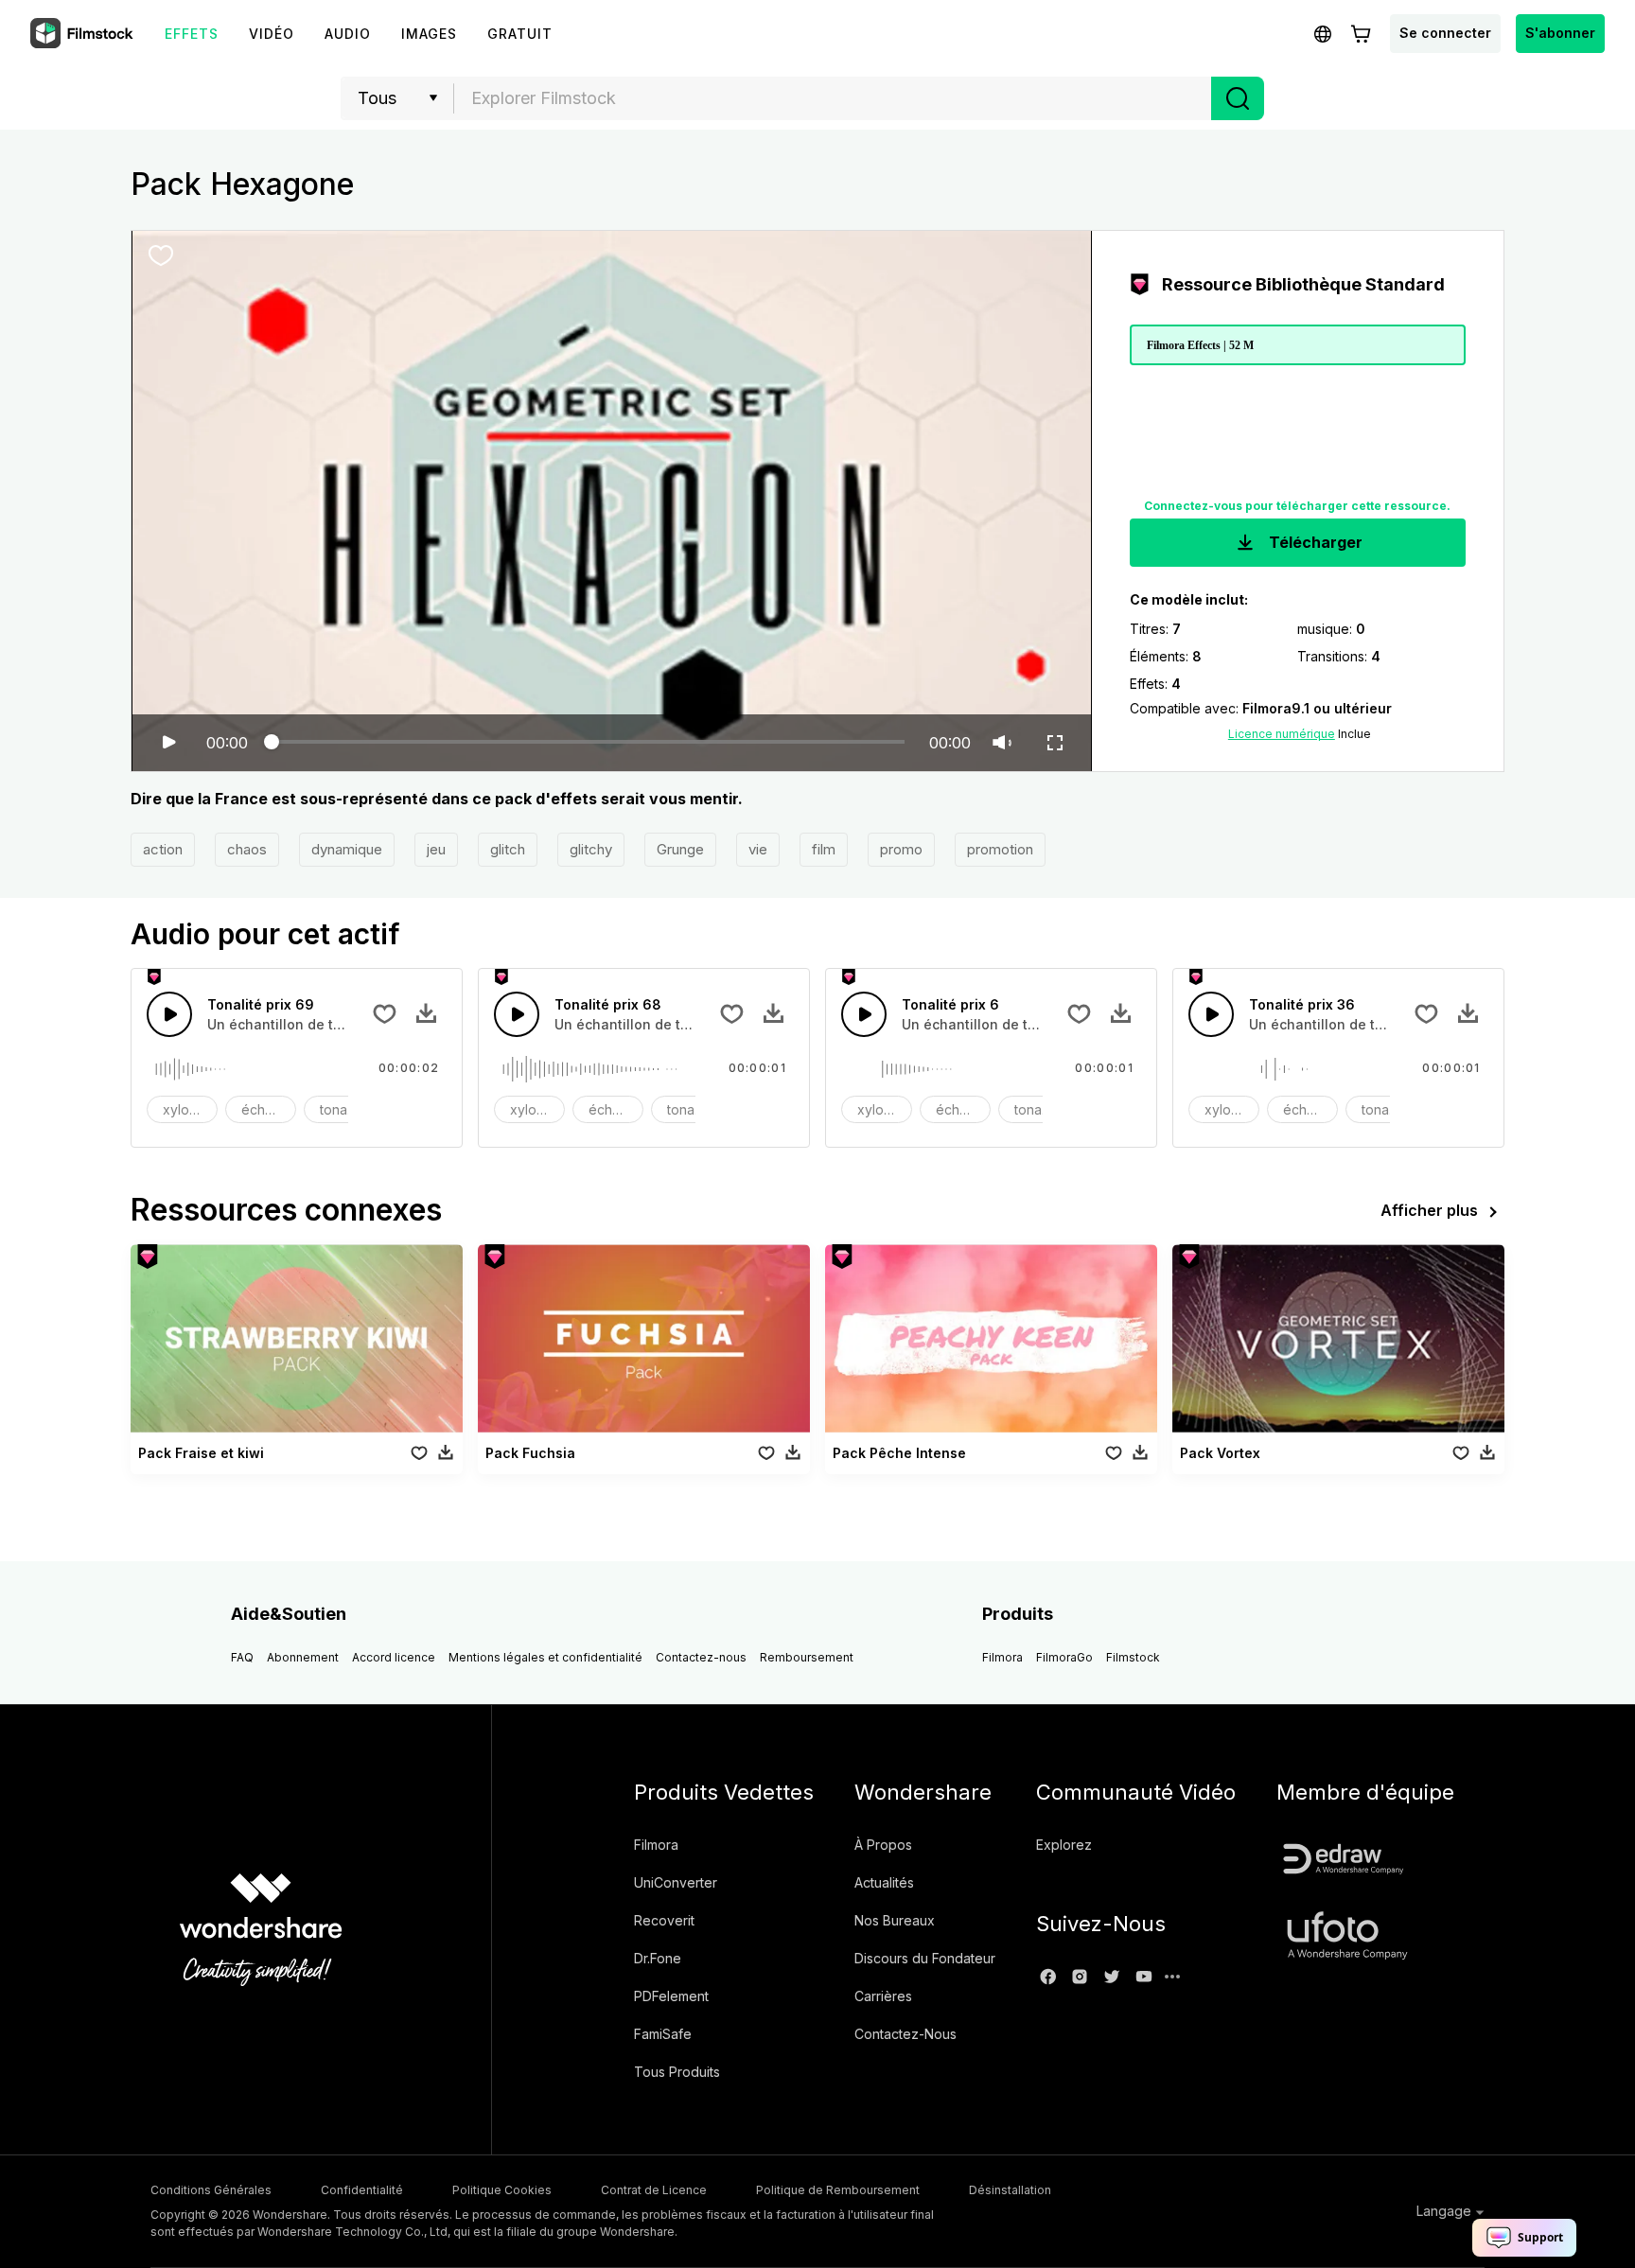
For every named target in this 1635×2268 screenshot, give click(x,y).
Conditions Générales (211, 2190)
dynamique (347, 849)
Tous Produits (677, 2072)
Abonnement (303, 1657)
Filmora (1002, 1657)
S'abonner (1560, 33)
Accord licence (394, 1657)
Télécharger (1314, 542)
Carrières (883, 1996)
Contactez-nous (701, 1657)
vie (758, 849)
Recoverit (664, 1920)
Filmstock (1133, 1657)
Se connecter (1445, 33)
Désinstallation (1010, 2190)
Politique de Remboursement (838, 2190)
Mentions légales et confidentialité (545, 1657)
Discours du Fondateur (925, 1958)
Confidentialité (362, 2190)
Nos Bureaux (895, 1920)
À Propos (883, 1845)
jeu (436, 849)
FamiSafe (663, 2034)
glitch (508, 849)
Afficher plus (1429, 1210)
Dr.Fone (658, 1958)
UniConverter (676, 1882)
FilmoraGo (1064, 1657)
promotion (1000, 849)
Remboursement (807, 1657)
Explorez (1064, 1845)
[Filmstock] (83, 34)
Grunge (680, 849)
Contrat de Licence (654, 2190)
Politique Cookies (502, 2190)
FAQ (242, 1657)
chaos (247, 849)
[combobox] (833, 98)
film (824, 849)
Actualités (884, 1882)
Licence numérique (1282, 734)
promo (901, 849)
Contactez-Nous (905, 2034)
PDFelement (671, 1996)
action (163, 849)
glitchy (591, 849)
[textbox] (833, 98)
